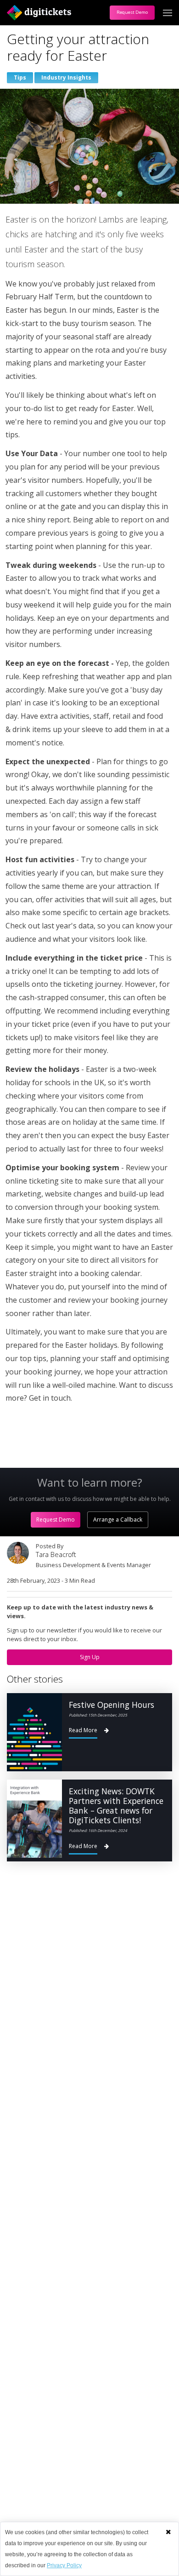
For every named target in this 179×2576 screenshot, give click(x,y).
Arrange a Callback (118, 1520)
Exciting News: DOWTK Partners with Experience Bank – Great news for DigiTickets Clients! (116, 1806)
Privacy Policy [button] (64, 2565)
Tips (20, 77)
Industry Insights (66, 77)
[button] (168, 2532)
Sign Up (90, 1657)
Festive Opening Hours (112, 1705)
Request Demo (132, 12)
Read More (83, 1730)
